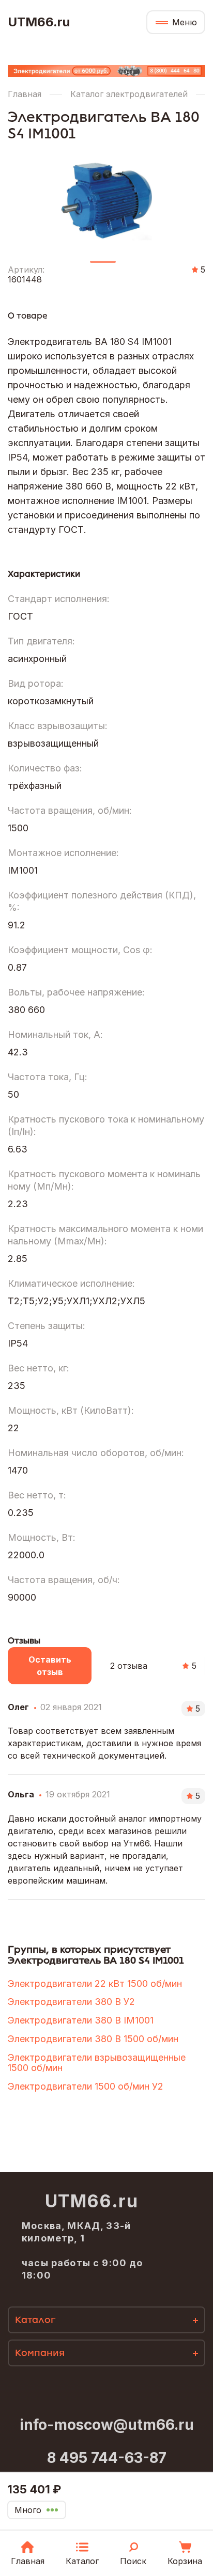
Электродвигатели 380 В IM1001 (81, 2020)
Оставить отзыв (50, 1666)
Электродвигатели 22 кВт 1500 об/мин (95, 1984)
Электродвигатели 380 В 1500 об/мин (93, 2039)
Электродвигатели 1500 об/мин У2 (86, 2086)
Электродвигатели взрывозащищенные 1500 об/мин (97, 2063)
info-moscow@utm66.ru (107, 2425)
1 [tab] (103, 266)
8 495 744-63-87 (107, 2458)
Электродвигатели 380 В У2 (71, 2002)
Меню (185, 22)
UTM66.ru (39, 22)
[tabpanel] (106, 197)
